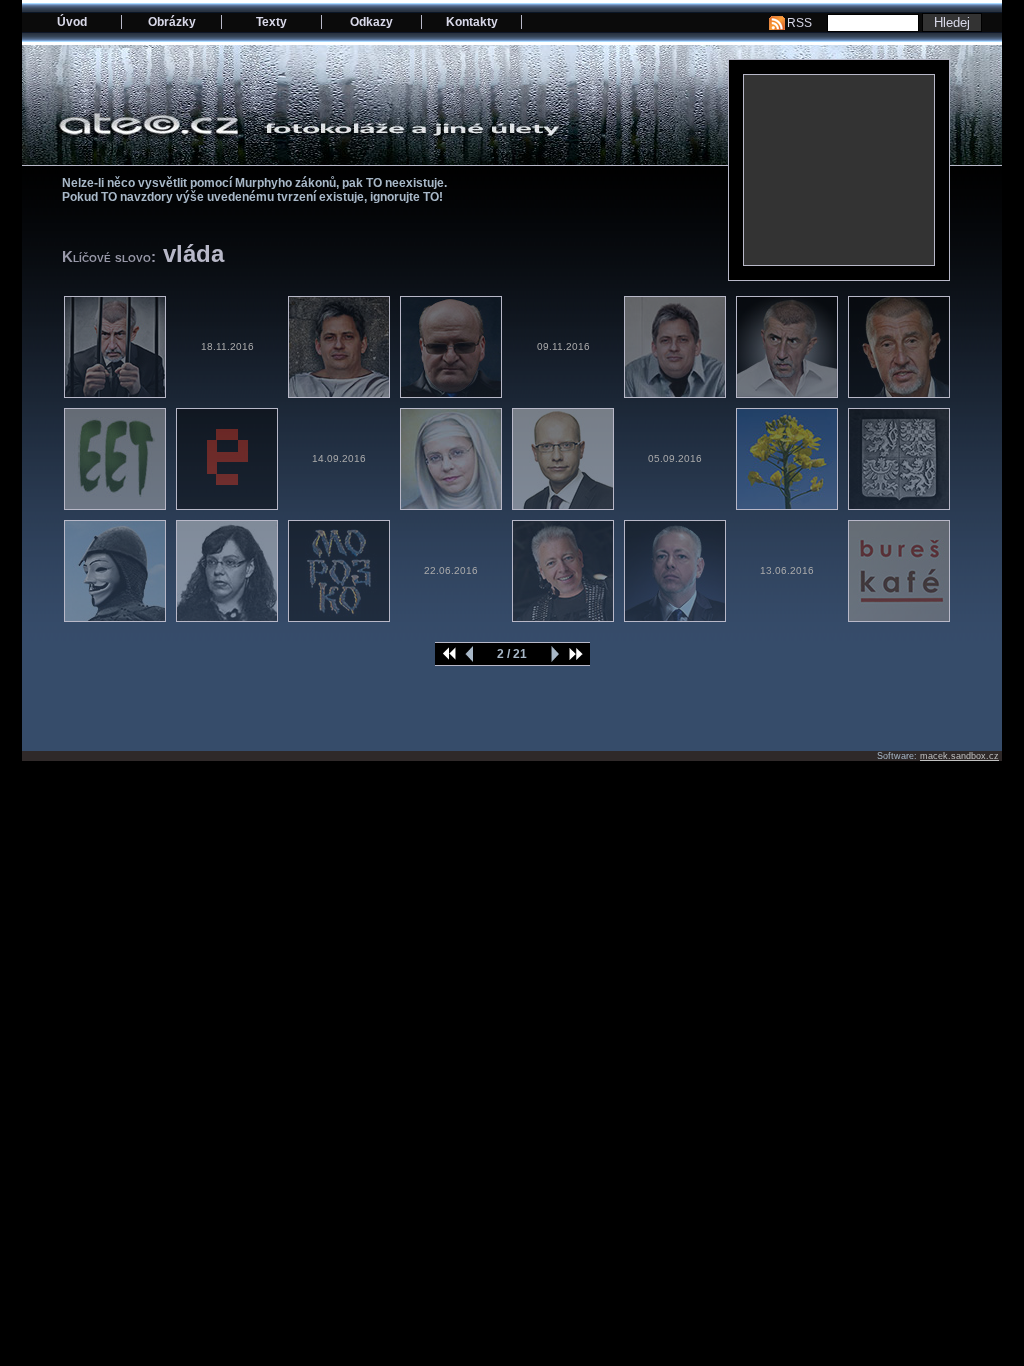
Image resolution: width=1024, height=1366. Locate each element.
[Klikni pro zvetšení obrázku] (839, 170)
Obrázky (172, 22)
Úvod (72, 22)
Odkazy (371, 22)
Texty (271, 22)
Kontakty (472, 22)
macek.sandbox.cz (959, 756)
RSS (799, 23)
